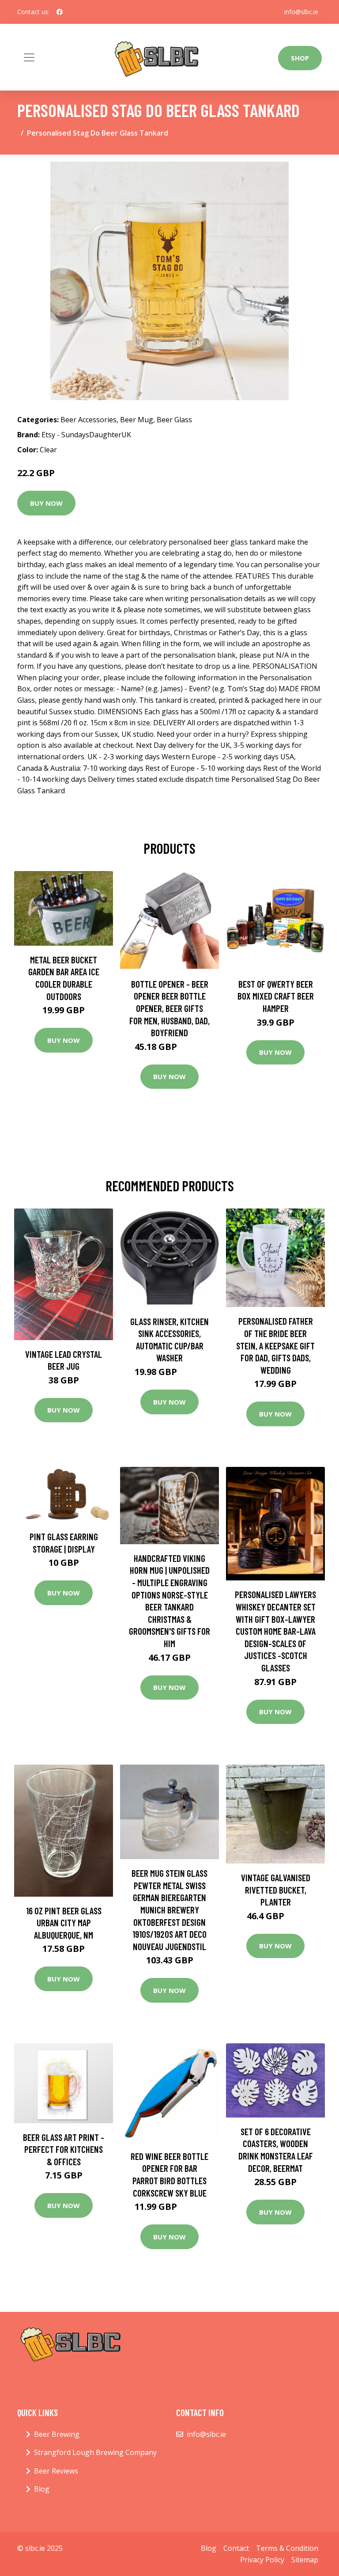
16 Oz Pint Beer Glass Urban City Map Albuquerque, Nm (64, 1923)
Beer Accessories (89, 420)
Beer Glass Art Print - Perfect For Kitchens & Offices (64, 2149)
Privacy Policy (262, 2560)
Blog (42, 2489)
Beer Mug (137, 420)
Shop (300, 58)
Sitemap (305, 2560)
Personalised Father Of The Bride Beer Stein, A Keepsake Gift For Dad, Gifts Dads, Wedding (275, 1345)
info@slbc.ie (301, 12)
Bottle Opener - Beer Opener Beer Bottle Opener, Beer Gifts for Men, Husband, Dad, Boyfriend (169, 1008)
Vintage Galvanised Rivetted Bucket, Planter (276, 1890)
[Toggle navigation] (29, 57)
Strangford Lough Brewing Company (95, 2452)
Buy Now (46, 503)
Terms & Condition (287, 2548)
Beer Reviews (56, 2471)
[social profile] (60, 12)
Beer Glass (174, 420)
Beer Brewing (57, 2434)
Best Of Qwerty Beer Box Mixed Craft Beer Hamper (276, 996)
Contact (236, 2548)
